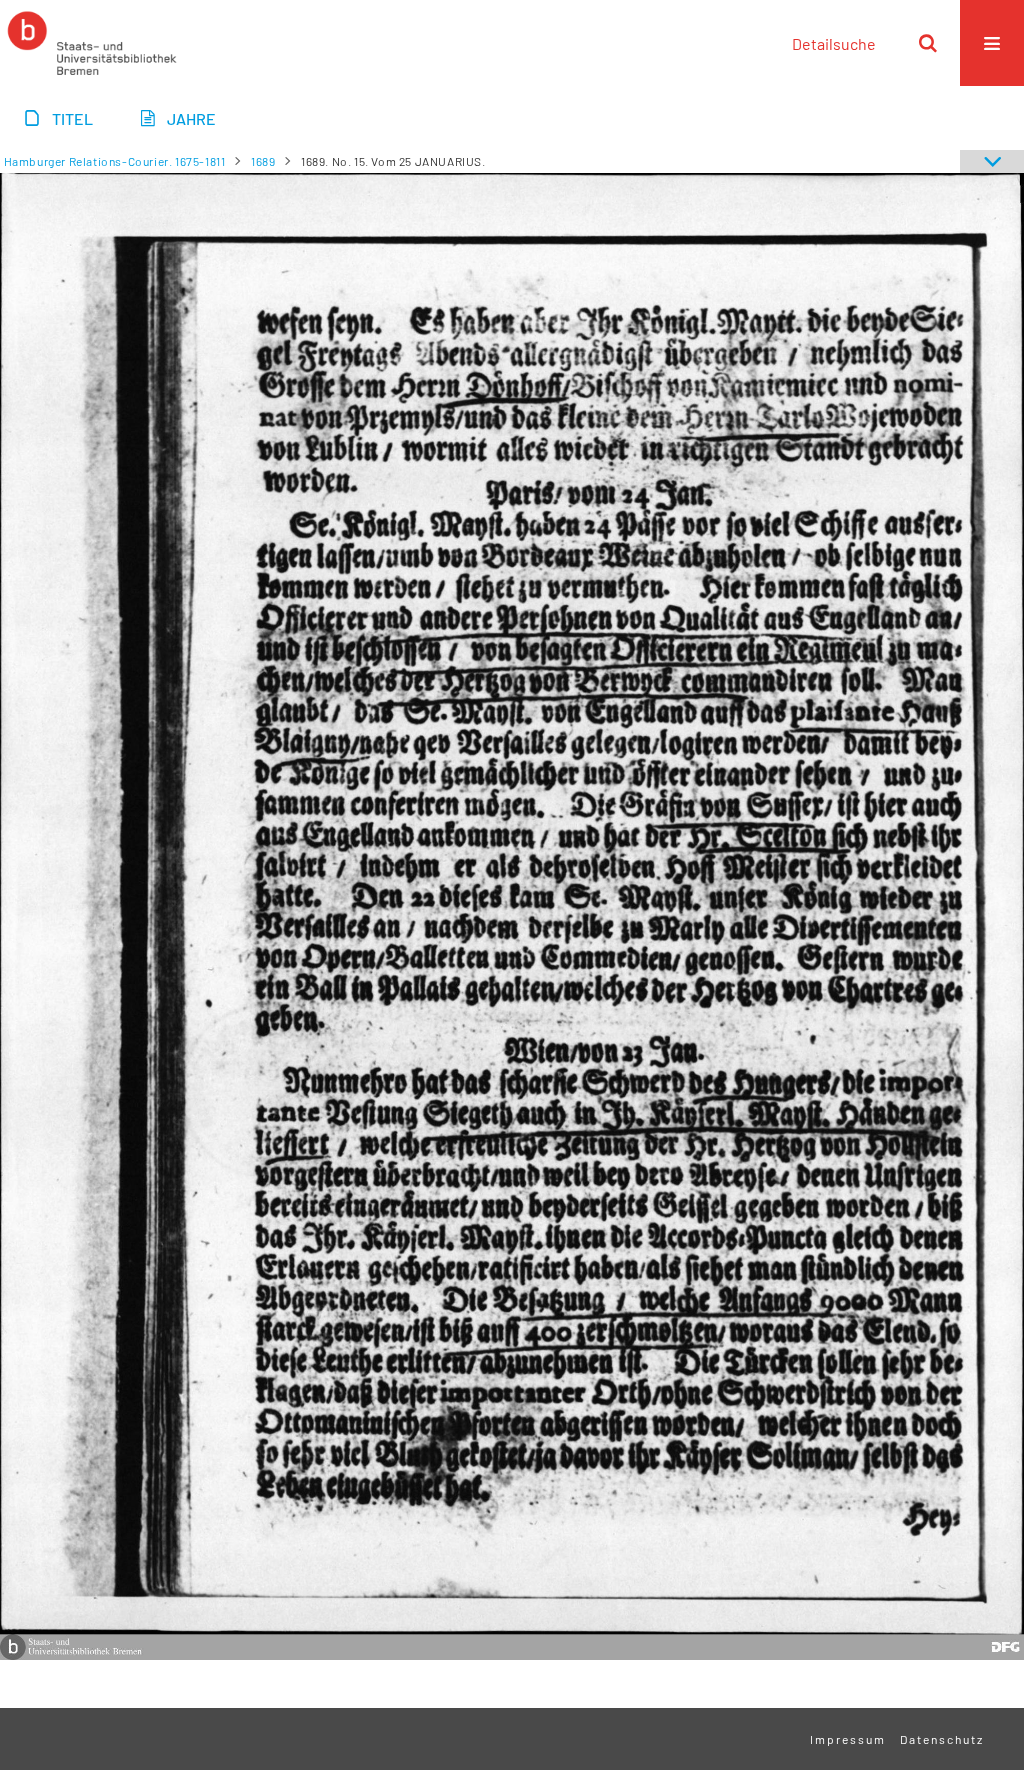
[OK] (928, 43)
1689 (263, 161)
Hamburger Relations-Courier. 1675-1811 (115, 161)
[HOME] (92, 43)
